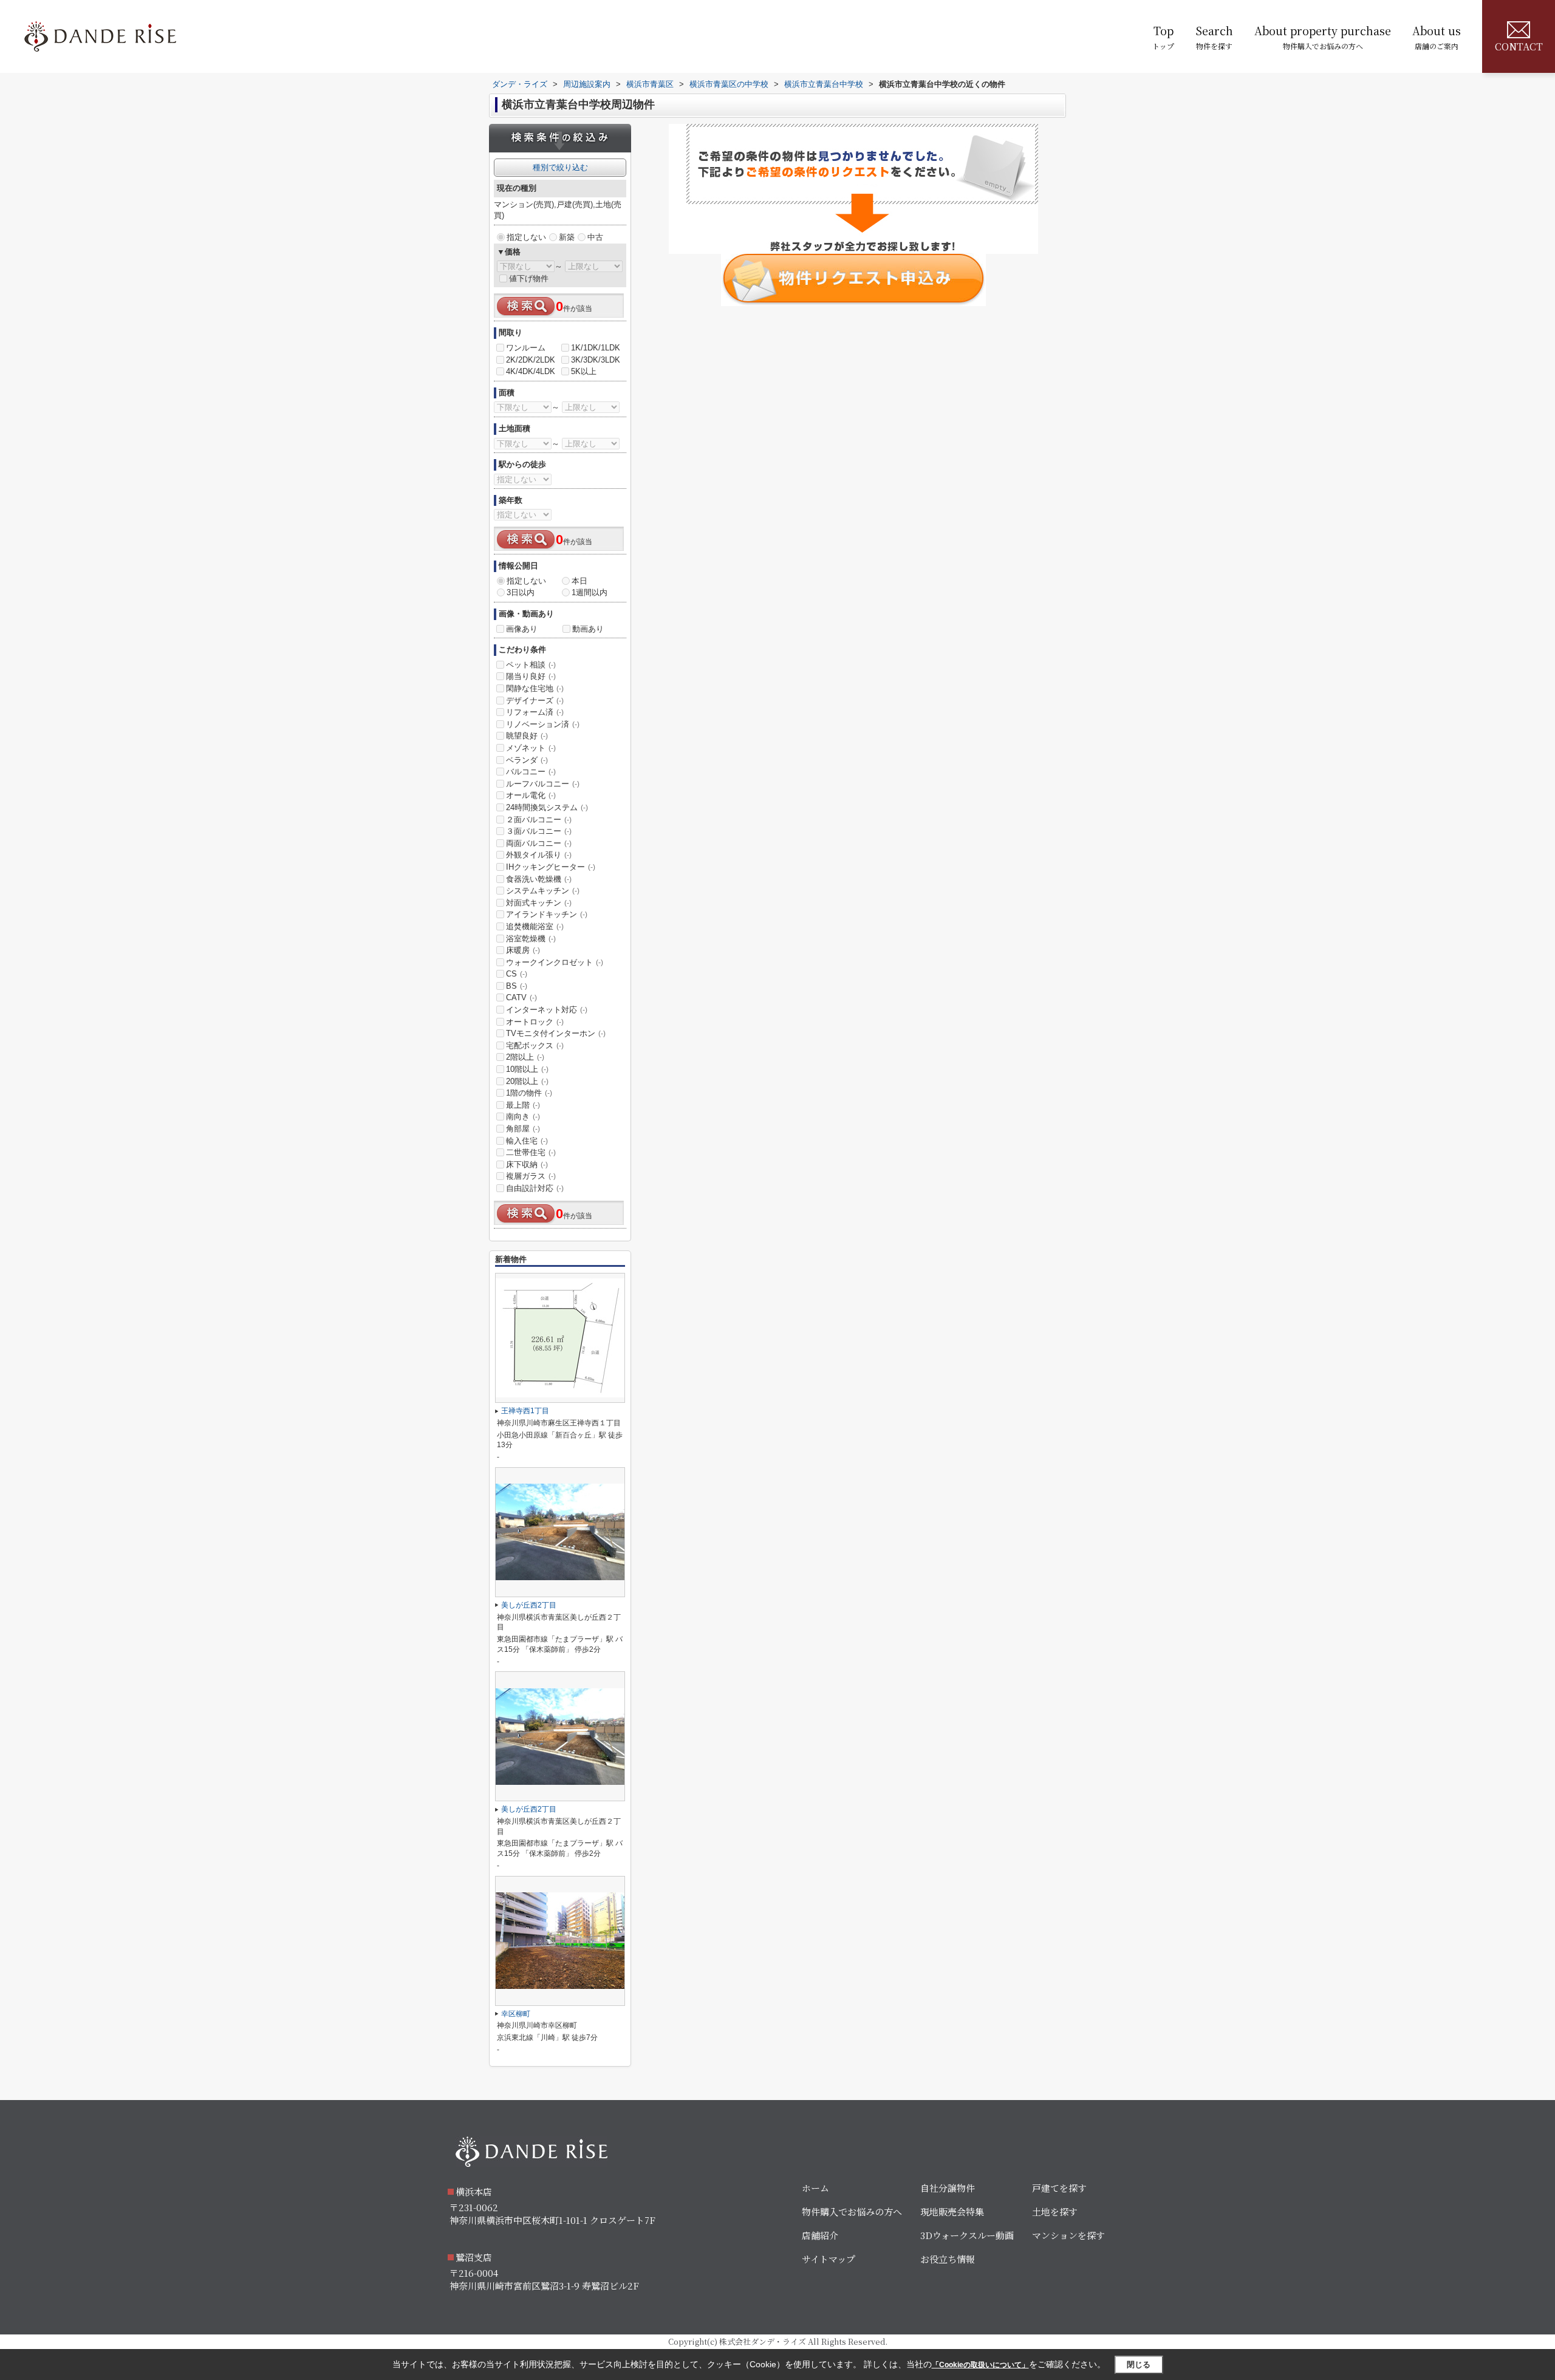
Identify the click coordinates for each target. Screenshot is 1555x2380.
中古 (595, 237)
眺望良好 (527, 736)
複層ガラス (531, 1176)
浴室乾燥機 (531, 939)
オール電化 (531, 795)
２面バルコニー (539, 820)
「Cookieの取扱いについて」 (980, 2365)
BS (517, 986)
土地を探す (1055, 2211)
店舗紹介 (820, 2235)
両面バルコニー (539, 843)
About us (1437, 37)
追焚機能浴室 (535, 926)
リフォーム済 (535, 712)
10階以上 (527, 1069)
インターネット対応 (547, 1010)
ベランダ (527, 760)
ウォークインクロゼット (555, 962)
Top (1163, 37)
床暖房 (523, 950)
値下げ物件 (529, 278)
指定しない (526, 237)
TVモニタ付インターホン (556, 1033)
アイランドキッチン (547, 914)
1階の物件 (529, 1093)
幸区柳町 (516, 2014)
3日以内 (521, 592)
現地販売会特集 (952, 2211)
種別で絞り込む (560, 167)
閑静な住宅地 (535, 688)
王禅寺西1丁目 (525, 1411)
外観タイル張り (539, 855)
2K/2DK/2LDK (531, 360)
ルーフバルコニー (543, 784)
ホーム (815, 2188)
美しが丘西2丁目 (529, 1605)
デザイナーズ (535, 701)
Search (1214, 37)
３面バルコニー (539, 831)
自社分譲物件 (948, 2188)
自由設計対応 (535, 1188)
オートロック (535, 1022)
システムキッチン (543, 891)
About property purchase (1323, 37)
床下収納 (527, 1164)
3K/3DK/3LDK (596, 360)
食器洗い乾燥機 (539, 879)
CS (517, 974)
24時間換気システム (547, 807)
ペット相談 (531, 665)
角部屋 (523, 1129)
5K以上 (584, 371)
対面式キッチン (539, 903)
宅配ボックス (535, 1045)
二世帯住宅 (531, 1152)
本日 (579, 581)
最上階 (523, 1105)
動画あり (588, 629)
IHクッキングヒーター (551, 867)
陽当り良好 (531, 676)
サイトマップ (829, 2259)
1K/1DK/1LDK (596, 348)
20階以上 (527, 1081)
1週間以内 (590, 592)
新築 (567, 237)
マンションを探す (1068, 2235)
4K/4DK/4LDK (531, 371)
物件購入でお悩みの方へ (852, 2211)
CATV (521, 997)
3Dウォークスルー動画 (967, 2235)
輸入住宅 (527, 1141)
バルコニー (531, 772)
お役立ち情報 (948, 2259)
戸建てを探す (1059, 2188)
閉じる (1139, 2364)
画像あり (522, 629)
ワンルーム (526, 348)
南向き (523, 1117)
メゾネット (531, 748)
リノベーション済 (543, 724)
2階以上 (525, 1057)
